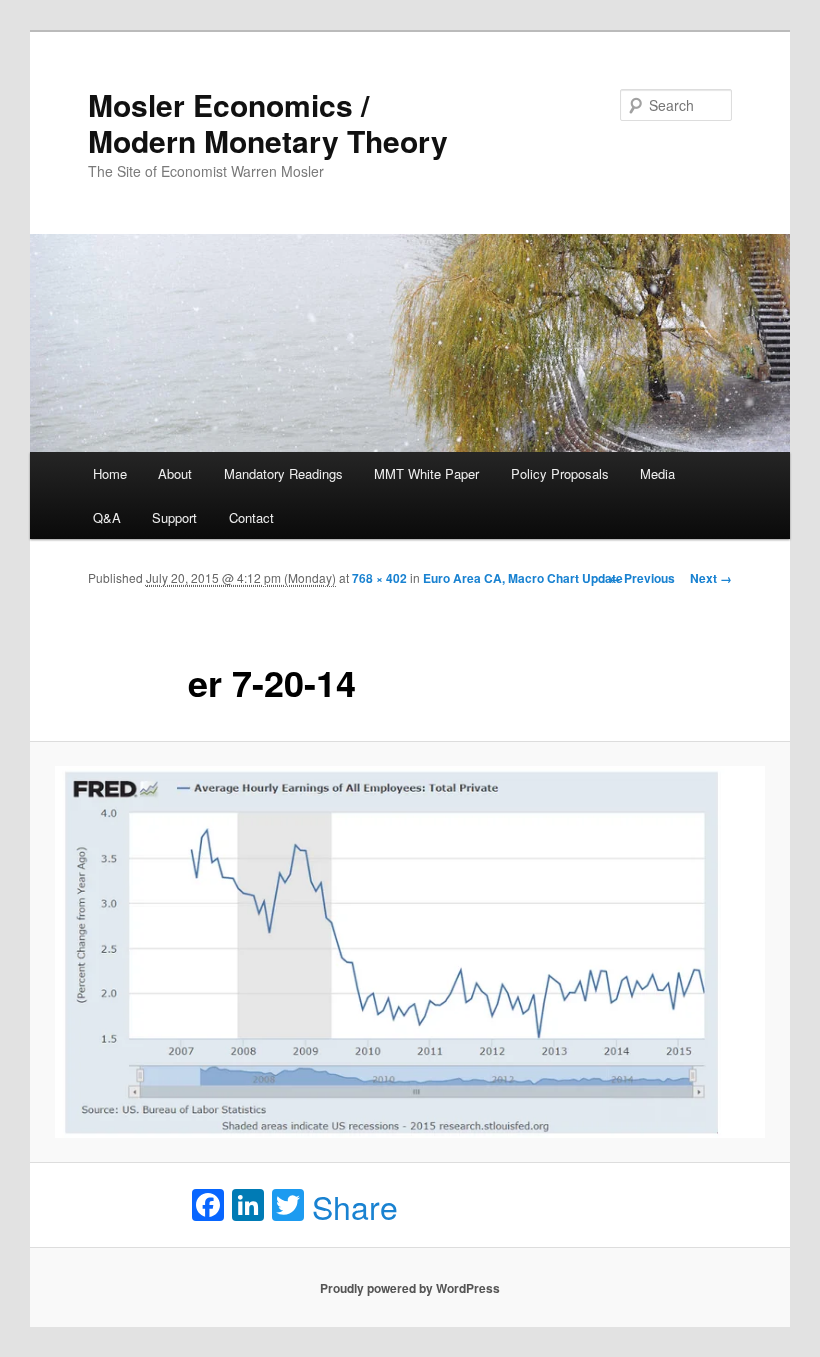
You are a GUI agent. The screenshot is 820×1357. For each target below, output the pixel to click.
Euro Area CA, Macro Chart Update (523, 578)
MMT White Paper (426, 473)
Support (174, 517)
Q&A (107, 517)
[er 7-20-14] (410, 952)
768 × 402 (379, 578)
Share (355, 1206)
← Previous (642, 578)
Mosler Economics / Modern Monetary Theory (268, 122)
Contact (251, 517)
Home (110, 473)
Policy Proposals (560, 473)
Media (657, 473)
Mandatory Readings (283, 473)
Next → (711, 578)
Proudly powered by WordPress (410, 1288)
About (175, 473)
